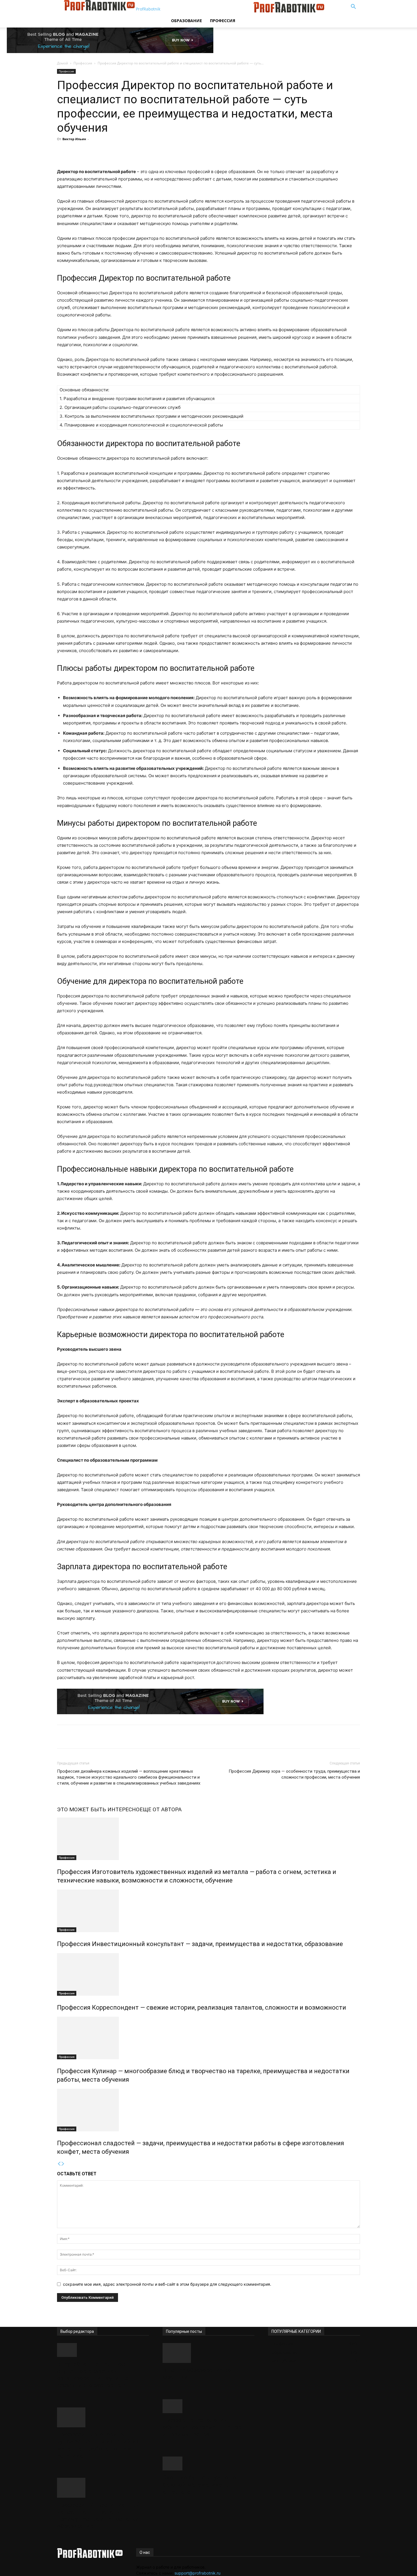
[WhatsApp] (147, 152)
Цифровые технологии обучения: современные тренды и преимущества (208, 2427)
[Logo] (210, 11)
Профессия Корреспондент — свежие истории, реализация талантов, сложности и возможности (202, 2007)
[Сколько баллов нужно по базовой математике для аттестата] (208, 2463)
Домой (63, 63)
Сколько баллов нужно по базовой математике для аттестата (200, 2485)
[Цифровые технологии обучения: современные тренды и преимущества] (208, 2406)
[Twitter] (121, 152)
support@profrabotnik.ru (197, 2573)
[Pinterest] (134, 152)
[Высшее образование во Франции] (208, 2353)
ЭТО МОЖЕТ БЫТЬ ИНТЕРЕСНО (98, 1809)
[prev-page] (59, 2164)
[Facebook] (108, 152)
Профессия (223, 21)
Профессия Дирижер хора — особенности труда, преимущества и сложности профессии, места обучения (294, 1774)
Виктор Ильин (74, 139)
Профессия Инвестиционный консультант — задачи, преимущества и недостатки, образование (200, 1944)
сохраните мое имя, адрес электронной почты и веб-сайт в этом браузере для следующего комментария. (167, 2284)
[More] (160, 152)
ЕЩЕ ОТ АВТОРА (161, 1809)
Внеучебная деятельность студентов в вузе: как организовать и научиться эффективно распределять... (97, 2375)
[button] (353, 7)
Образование (187, 21)
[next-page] (63, 2164)
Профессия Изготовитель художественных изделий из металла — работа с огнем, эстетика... (98, 2445)
